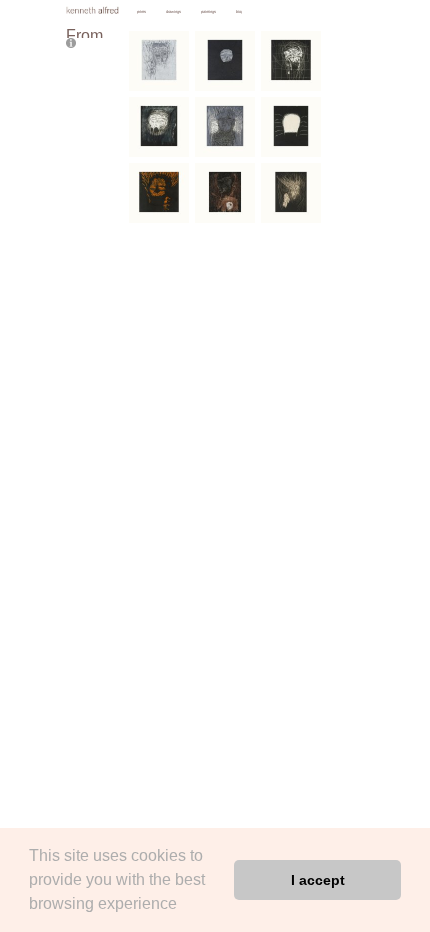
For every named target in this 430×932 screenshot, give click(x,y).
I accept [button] (318, 880)
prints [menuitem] (141, 11)
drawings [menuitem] (173, 11)
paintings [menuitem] (208, 11)
